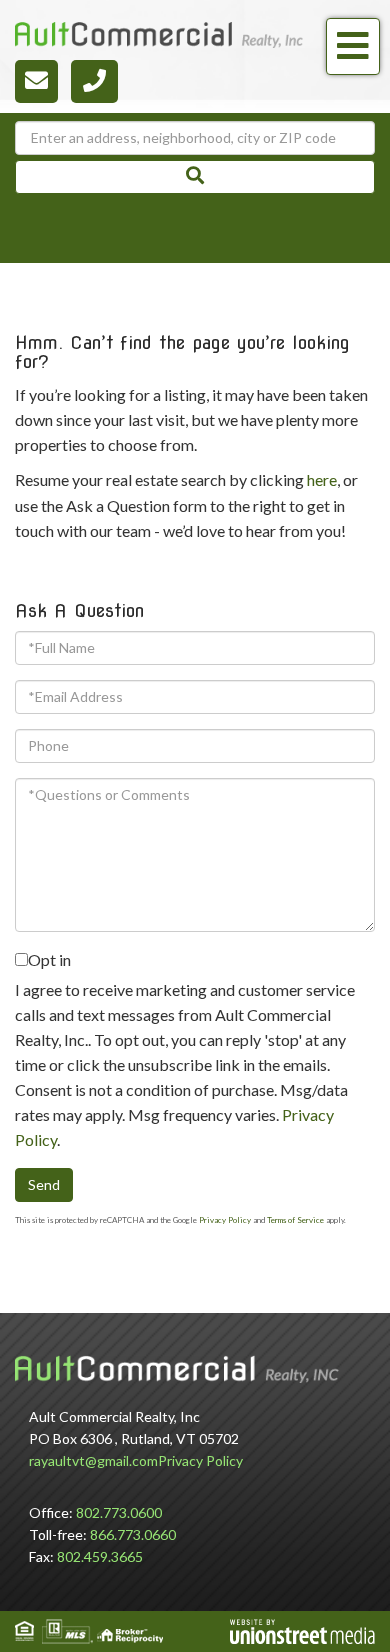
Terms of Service (295, 1220)
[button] (195, 177)
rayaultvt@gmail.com (93, 1460)
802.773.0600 (119, 1512)
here (322, 479)
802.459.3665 (100, 1556)
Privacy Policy (225, 1220)
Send (44, 1184)
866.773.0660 (133, 1534)
